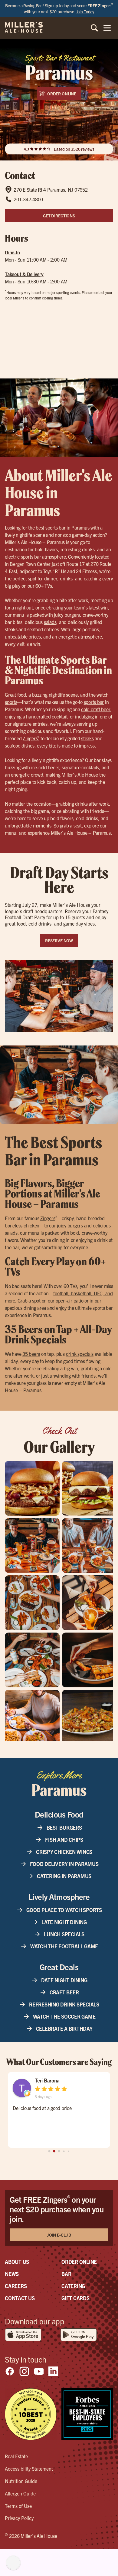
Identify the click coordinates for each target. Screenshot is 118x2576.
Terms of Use (18, 2506)
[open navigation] (107, 28)
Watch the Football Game (64, 1946)
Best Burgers (64, 1827)
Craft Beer (64, 1992)
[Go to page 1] (54, 2151)
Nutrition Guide (21, 2481)
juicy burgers (67, 615)
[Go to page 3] (64, 2151)
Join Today (85, 12)
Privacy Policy (19, 2518)
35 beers (31, 1354)
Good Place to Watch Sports (64, 1910)
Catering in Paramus (64, 1876)
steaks (87, 738)
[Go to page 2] (59, 2151)
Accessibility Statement (29, 2469)
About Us (17, 2262)
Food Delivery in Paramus (64, 1864)
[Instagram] (24, 2371)
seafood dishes (20, 745)
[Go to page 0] (49, 2151)
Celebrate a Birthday (64, 2028)
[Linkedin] (53, 2371)
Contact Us (20, 2298)
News (12, 2274)
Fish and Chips (64, 1840)
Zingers (31, 738)
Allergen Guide (20, 2493)
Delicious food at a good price (42, 2108)
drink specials (80, 1354)
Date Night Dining (64, 1980)
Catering (73, 2286)
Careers (16, 2286)
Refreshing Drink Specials (64, 2004)
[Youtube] (39, 2371)
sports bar (94, 702)
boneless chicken (22, 1225)
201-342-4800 (28, 199)
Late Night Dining (64, 1922)
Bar (66, 2274)
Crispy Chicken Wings (64, 1852)
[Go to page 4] (69, 2151)
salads (50, 622)
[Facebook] (10, 2371)
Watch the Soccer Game (64, 2016)
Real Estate (16, 2456)
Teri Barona (47, 2080)
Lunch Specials (64, 1934)
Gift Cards (75, 2298)
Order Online (79, 2262)
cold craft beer (96, 709)
